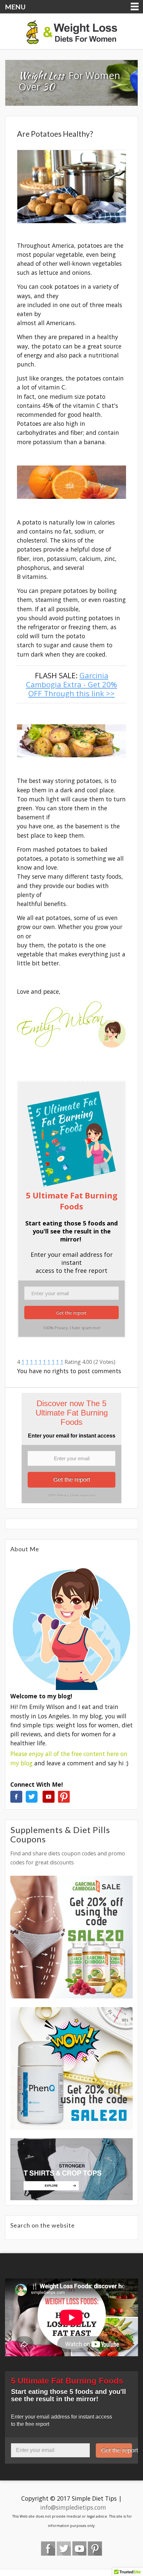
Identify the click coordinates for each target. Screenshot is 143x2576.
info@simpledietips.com (73, 2507)
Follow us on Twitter (64, 2548)
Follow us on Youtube (79, 2548)
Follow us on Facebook (48, 2548)
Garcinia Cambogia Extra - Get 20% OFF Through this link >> (71, 684)
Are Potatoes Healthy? (55, 134)
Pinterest (95, 2548)
